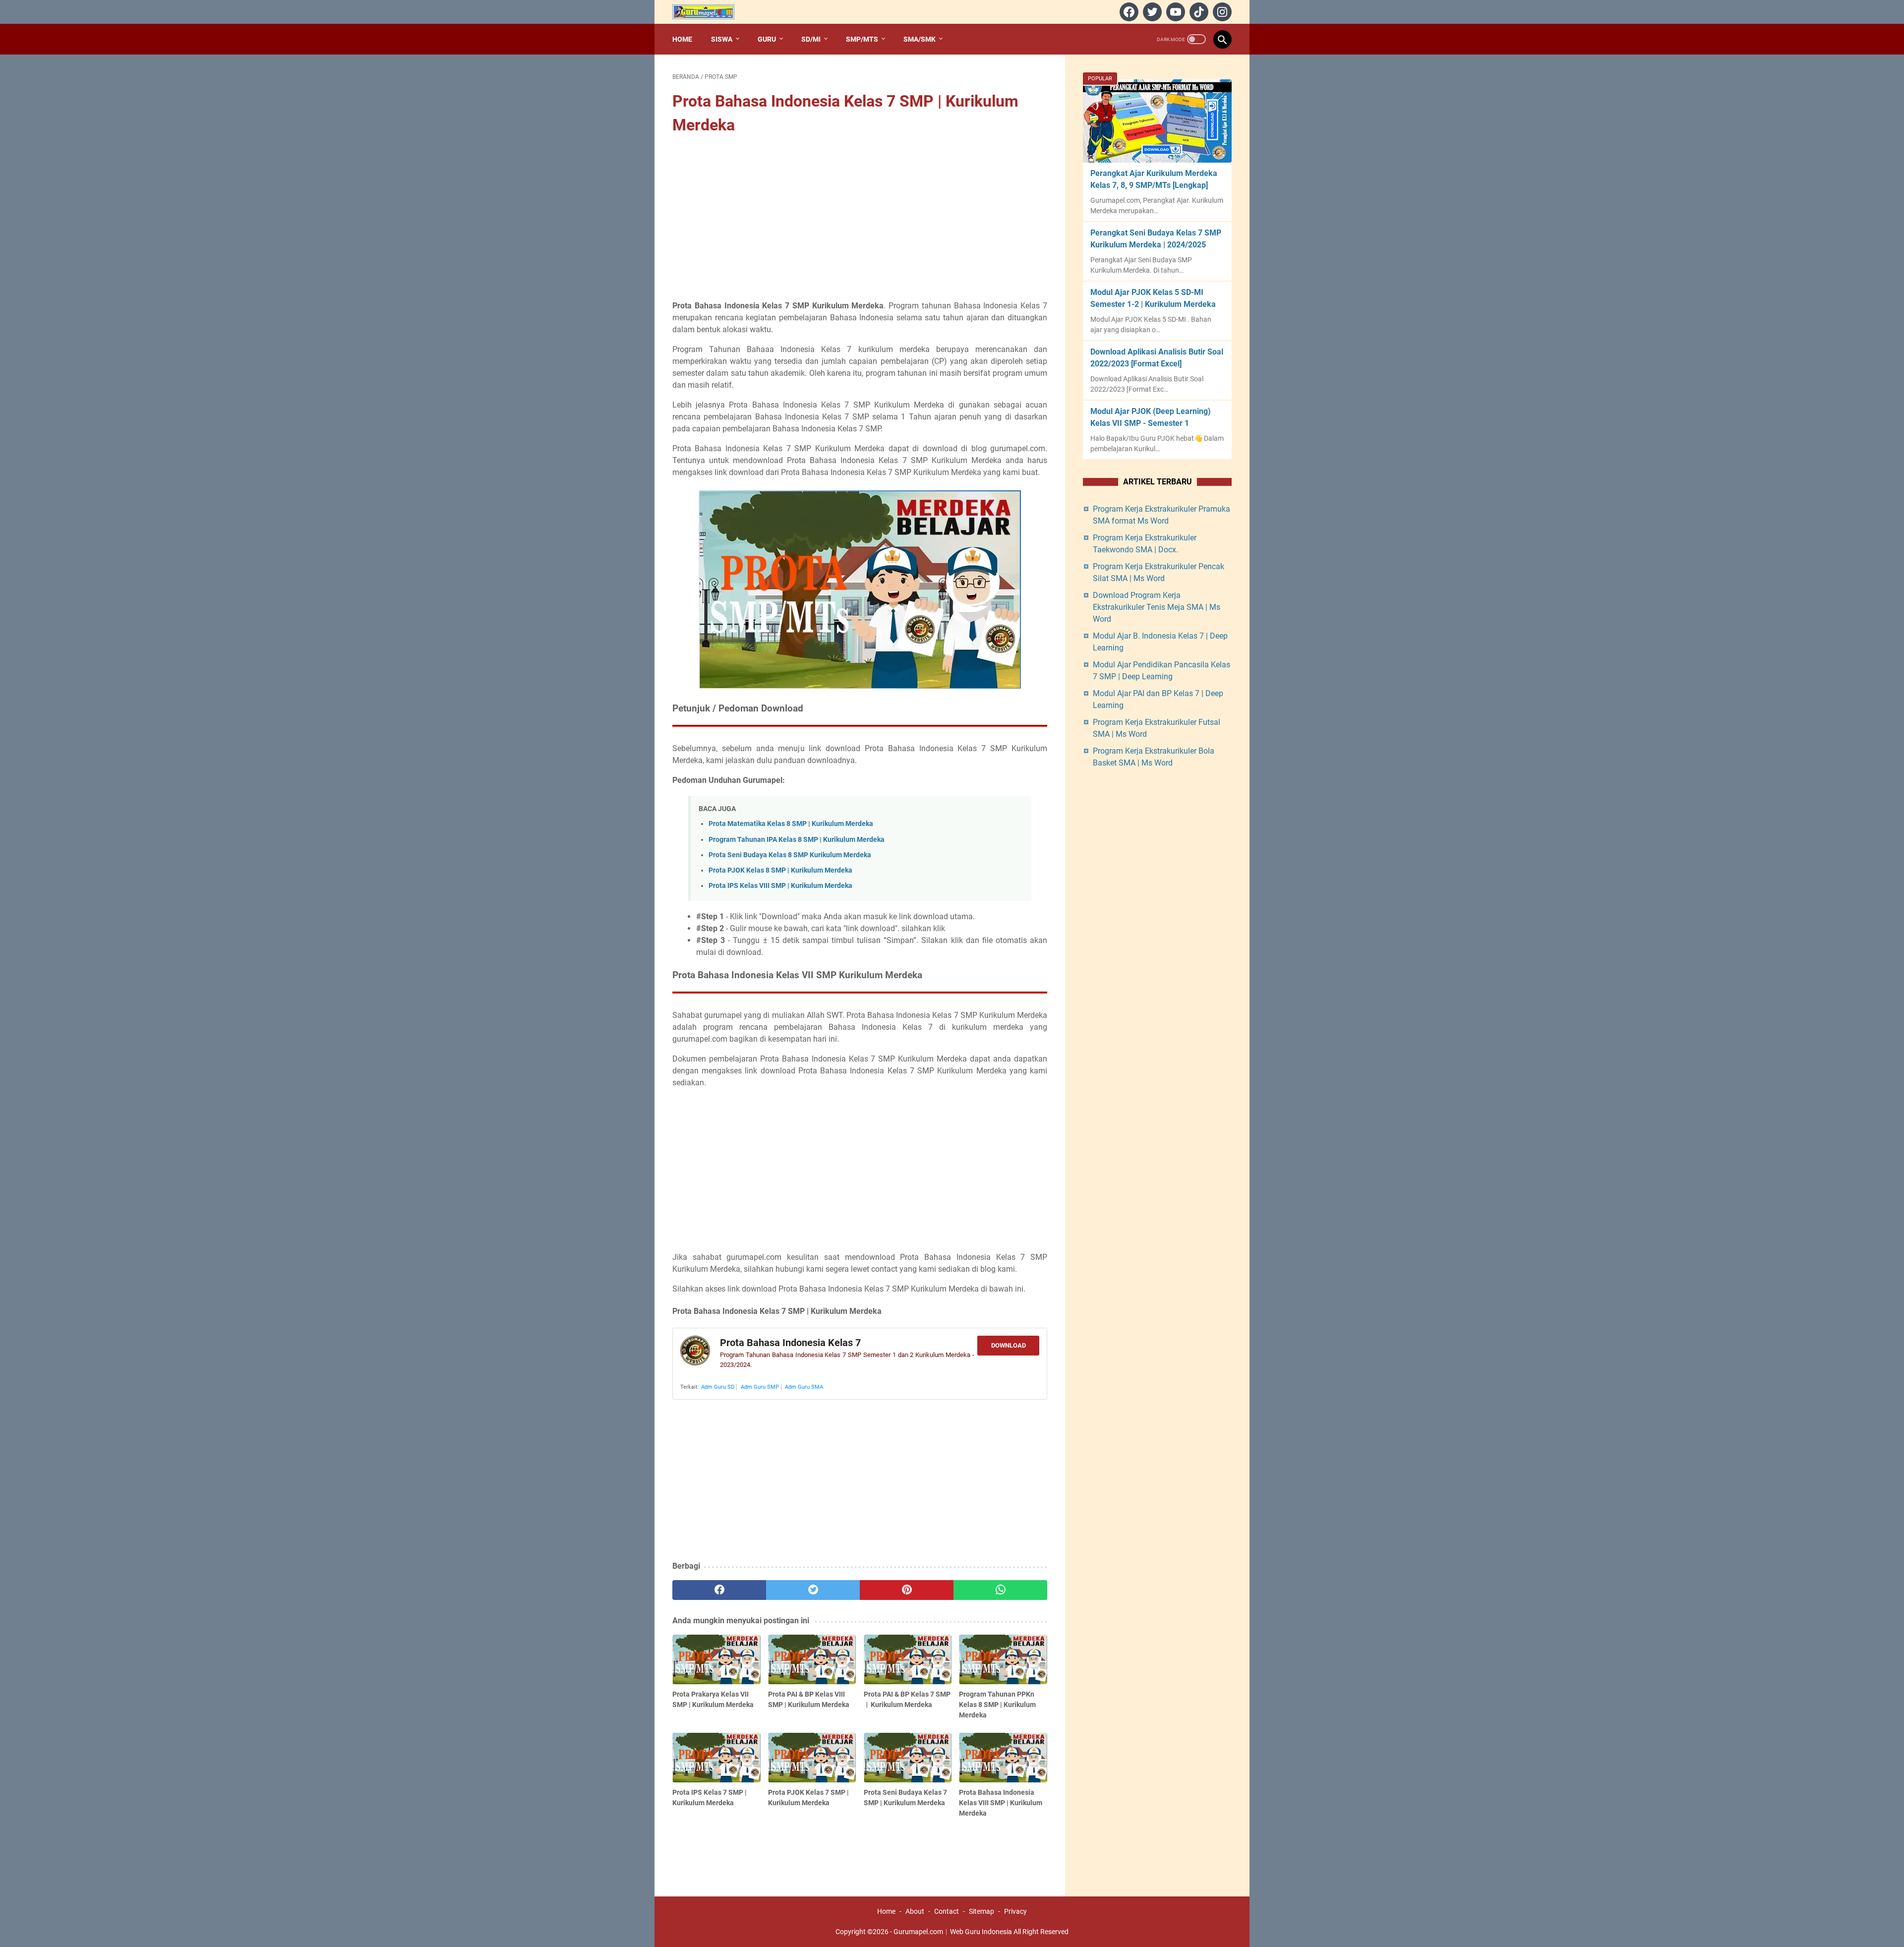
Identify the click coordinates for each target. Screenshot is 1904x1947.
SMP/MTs (862, 39)
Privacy (1015, 1911)
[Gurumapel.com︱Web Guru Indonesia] (710, 12)
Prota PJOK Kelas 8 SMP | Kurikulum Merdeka (780, 870)
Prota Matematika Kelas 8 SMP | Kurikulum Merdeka (791, 824)
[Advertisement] (860, 219)
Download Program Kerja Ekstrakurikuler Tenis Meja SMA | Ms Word (1157, 607)
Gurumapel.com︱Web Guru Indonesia (953, 1932)
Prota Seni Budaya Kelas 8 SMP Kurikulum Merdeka (790, 855)
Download (1009, 1345)
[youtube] (1174, 12)
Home (682, 39)
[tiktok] (1198, 12)
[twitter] (1151, 12)
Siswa (722, 39)
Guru (767, 39)
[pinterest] (907, 1590)
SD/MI (811, 39)
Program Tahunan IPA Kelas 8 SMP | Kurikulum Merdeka (797, 840)
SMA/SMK (920, 39)
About (915, 1911)
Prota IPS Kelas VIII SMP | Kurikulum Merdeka (780, 886)
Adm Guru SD (718, 1387)
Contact (947, 1911)
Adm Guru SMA (804, 1387)
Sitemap (982, 1911)
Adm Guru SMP (760, 1387)
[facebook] (1128, 12)
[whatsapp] (1000, 1590)
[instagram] (1221, 12)
